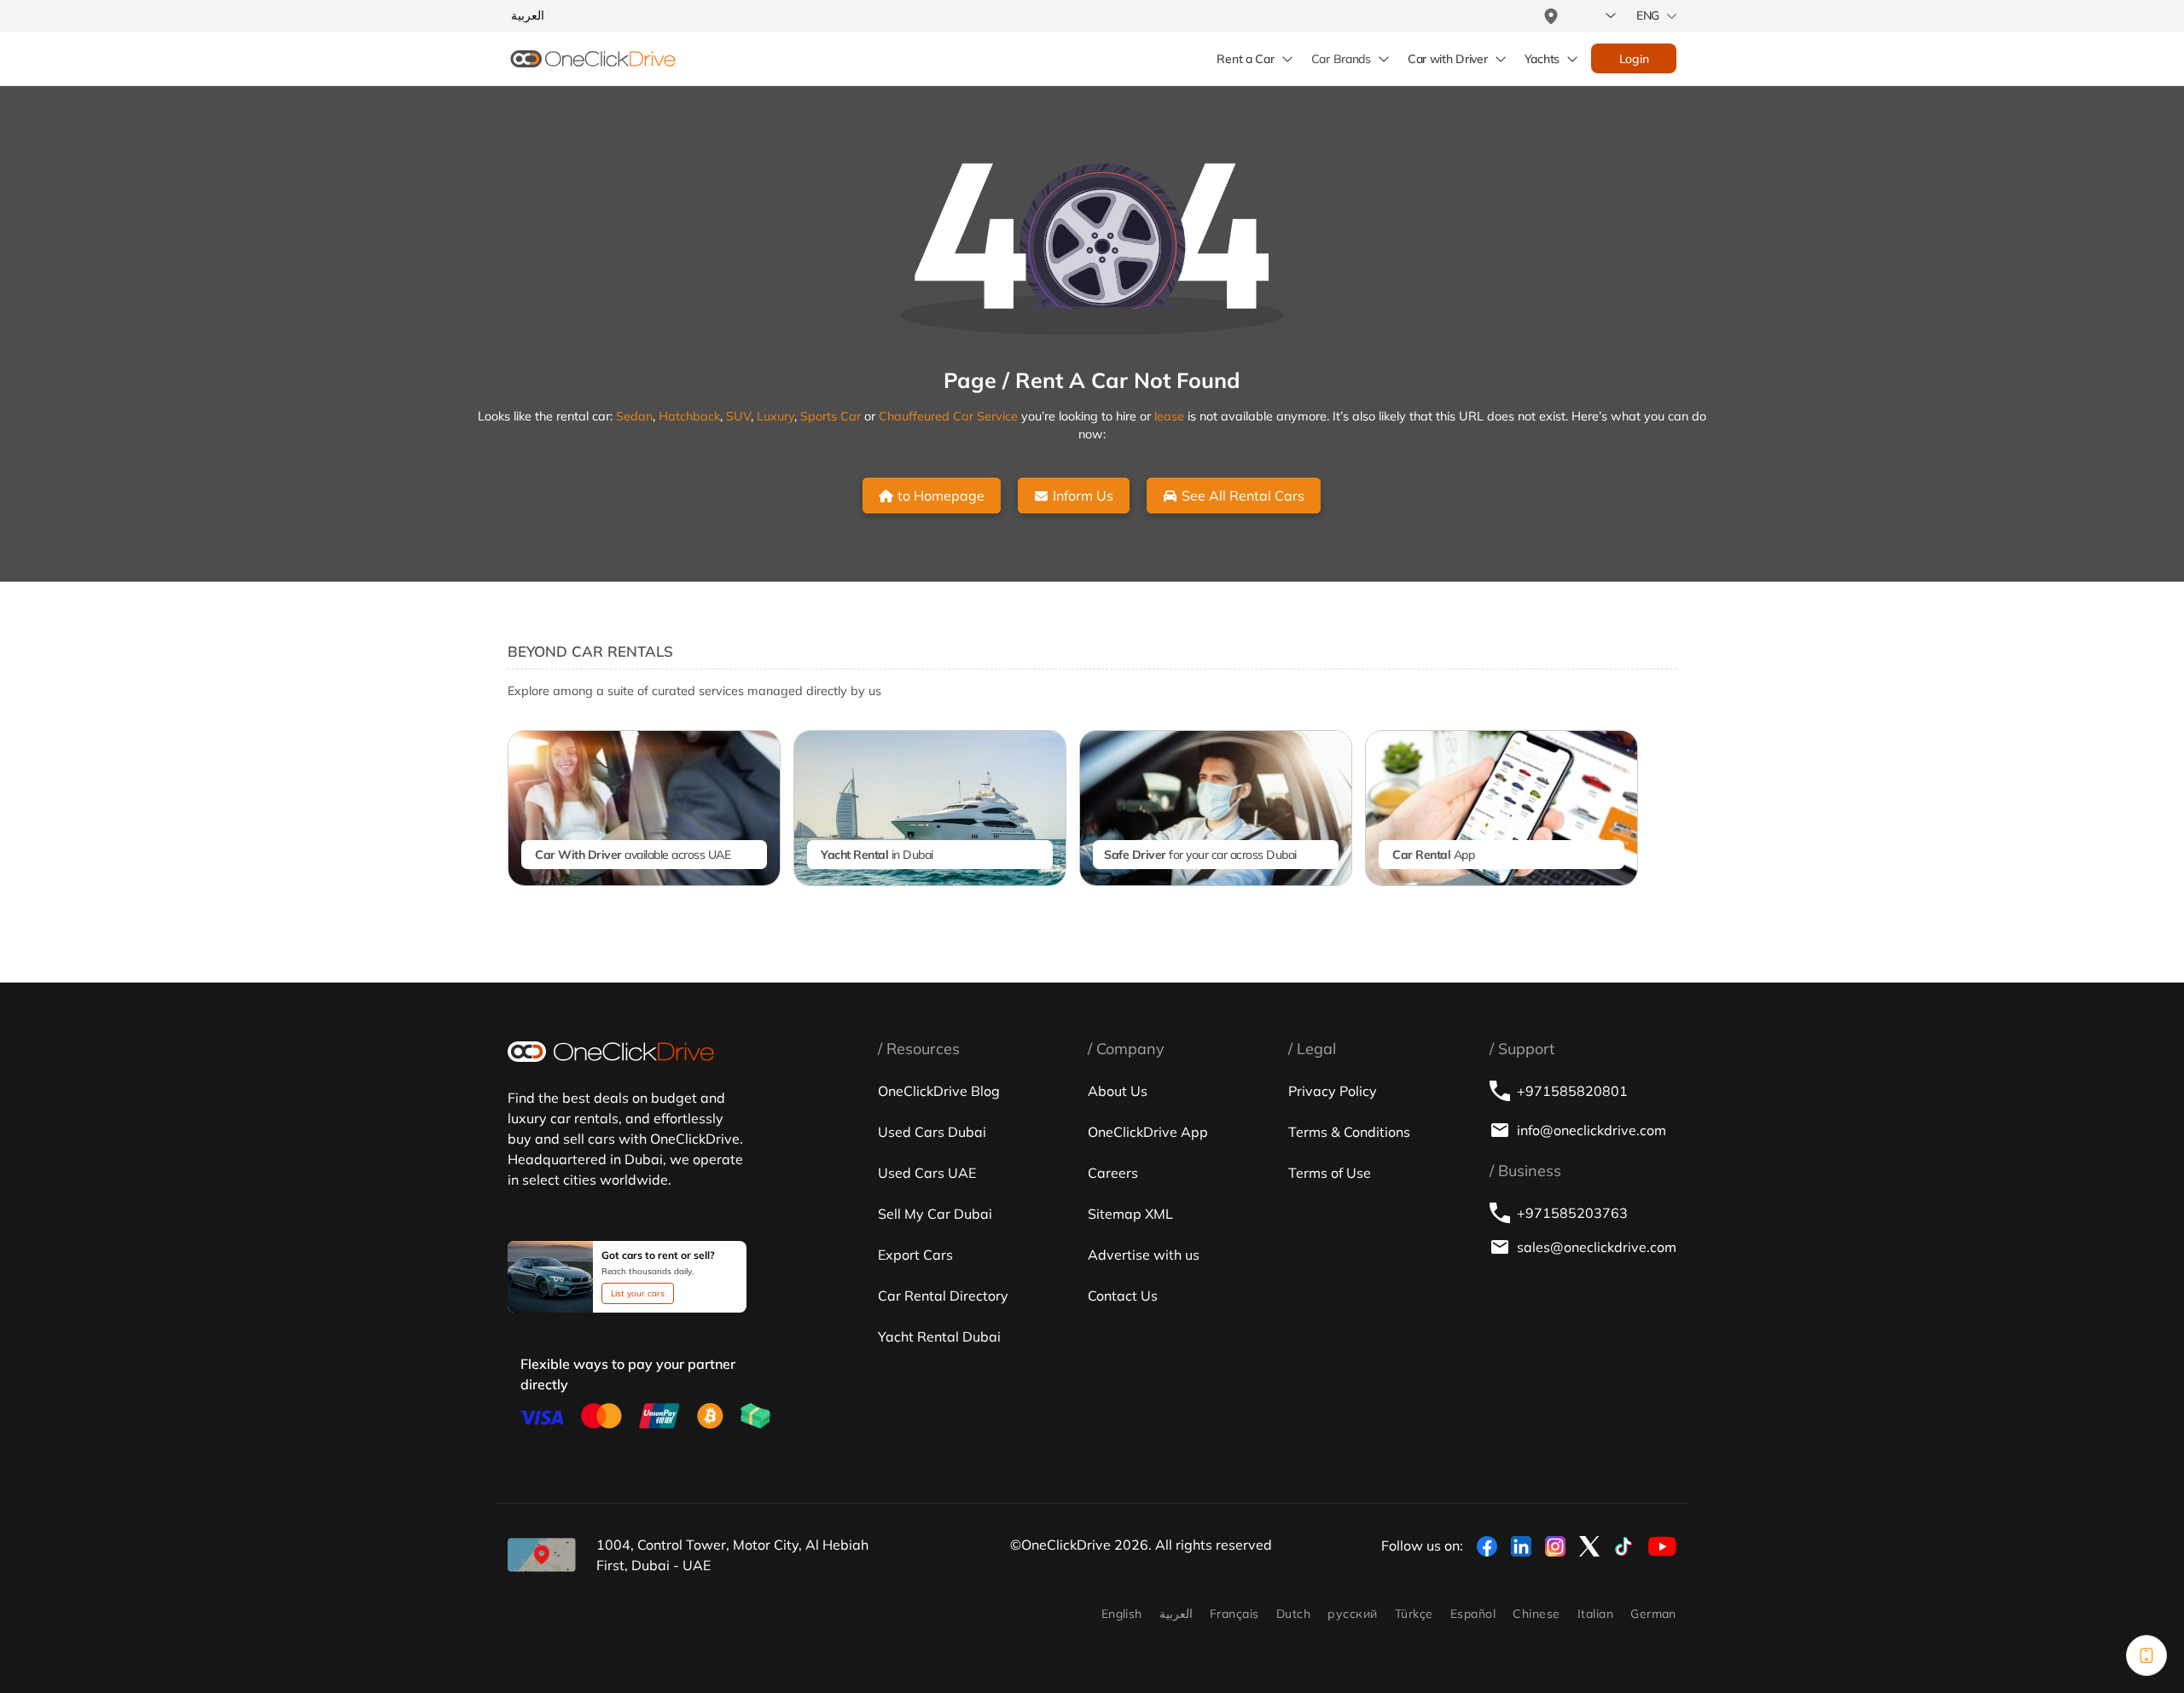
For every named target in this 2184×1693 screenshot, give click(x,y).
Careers (1113, 1173)
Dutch (1293, 1614)
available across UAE (633, 855)
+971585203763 (1572, 1213)
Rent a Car (1245, 59)
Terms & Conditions (1349, 1132)
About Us (1118, 1091)
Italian (1595, 1614)
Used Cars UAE (927, 1173)
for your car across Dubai (1200, 855)
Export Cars (915, 1255)
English (1122, 1614)
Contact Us (1123, 1296)
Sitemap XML (1130, 1214)
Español (1473, 1614)
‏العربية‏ (1176, 1614)
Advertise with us (1144, 1255)
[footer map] (542, 1555)
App (1433, 855)
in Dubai (877, 855)
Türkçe (1414, 1614)
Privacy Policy (1333, 1091)
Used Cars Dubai (932, 1132)
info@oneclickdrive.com (1592, 1130)
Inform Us (1083, 496)
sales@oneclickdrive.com (1597, 1247)
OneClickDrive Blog (939, 1091)
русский (1352, 1614)
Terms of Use (1330, 1173)
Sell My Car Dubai (935, 1214)
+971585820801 (1572, 1091)
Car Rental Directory (943, 1296)
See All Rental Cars (1243, 496)
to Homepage (941, 496)
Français (1234, 1614)
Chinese (1536, 1614)
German (1653, 1614)
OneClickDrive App (1148, 1132)
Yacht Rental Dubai (939, 1336)
